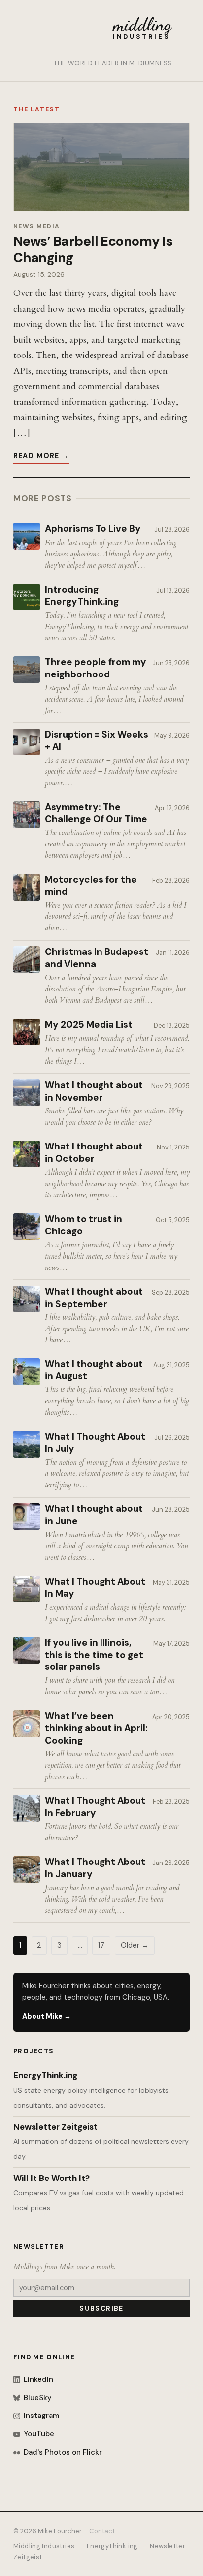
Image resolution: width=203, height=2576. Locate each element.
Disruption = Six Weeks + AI (97, 741)
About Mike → (47, 2016)
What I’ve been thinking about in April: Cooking (96, 1728)
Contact (102, 2531)
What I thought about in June (94, 1515)
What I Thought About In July (95, 1443)
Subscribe (101, 2309)
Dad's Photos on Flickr (63, 2452)
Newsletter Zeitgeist (55, 2127)
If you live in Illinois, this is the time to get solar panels (94, 1655)
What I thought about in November (94, 1091)
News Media (37, 226)
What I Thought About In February (95, 1807)
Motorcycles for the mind (91, 886)
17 (101, 1945)
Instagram (41, 2416)
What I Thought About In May (95, 1588)
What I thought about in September (94, 1298)
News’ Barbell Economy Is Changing (93, 249)
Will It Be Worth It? (51, 2178)
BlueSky (37, 2398)
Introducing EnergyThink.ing (82, 596)
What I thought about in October (94, 1153)
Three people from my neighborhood (96, 668)
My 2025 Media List (89, 1025)
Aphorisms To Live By (93, 529)
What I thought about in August (94, 1370)
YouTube (39, 2434)
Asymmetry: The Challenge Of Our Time (96, 813)
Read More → (41, 456)
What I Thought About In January (95, 1868)
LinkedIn (38, 2379)
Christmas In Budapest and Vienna (97, 958)
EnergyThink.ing (45, 2075)
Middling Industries (44, 2546)
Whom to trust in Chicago (84, 1225)
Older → (135, 1945)
